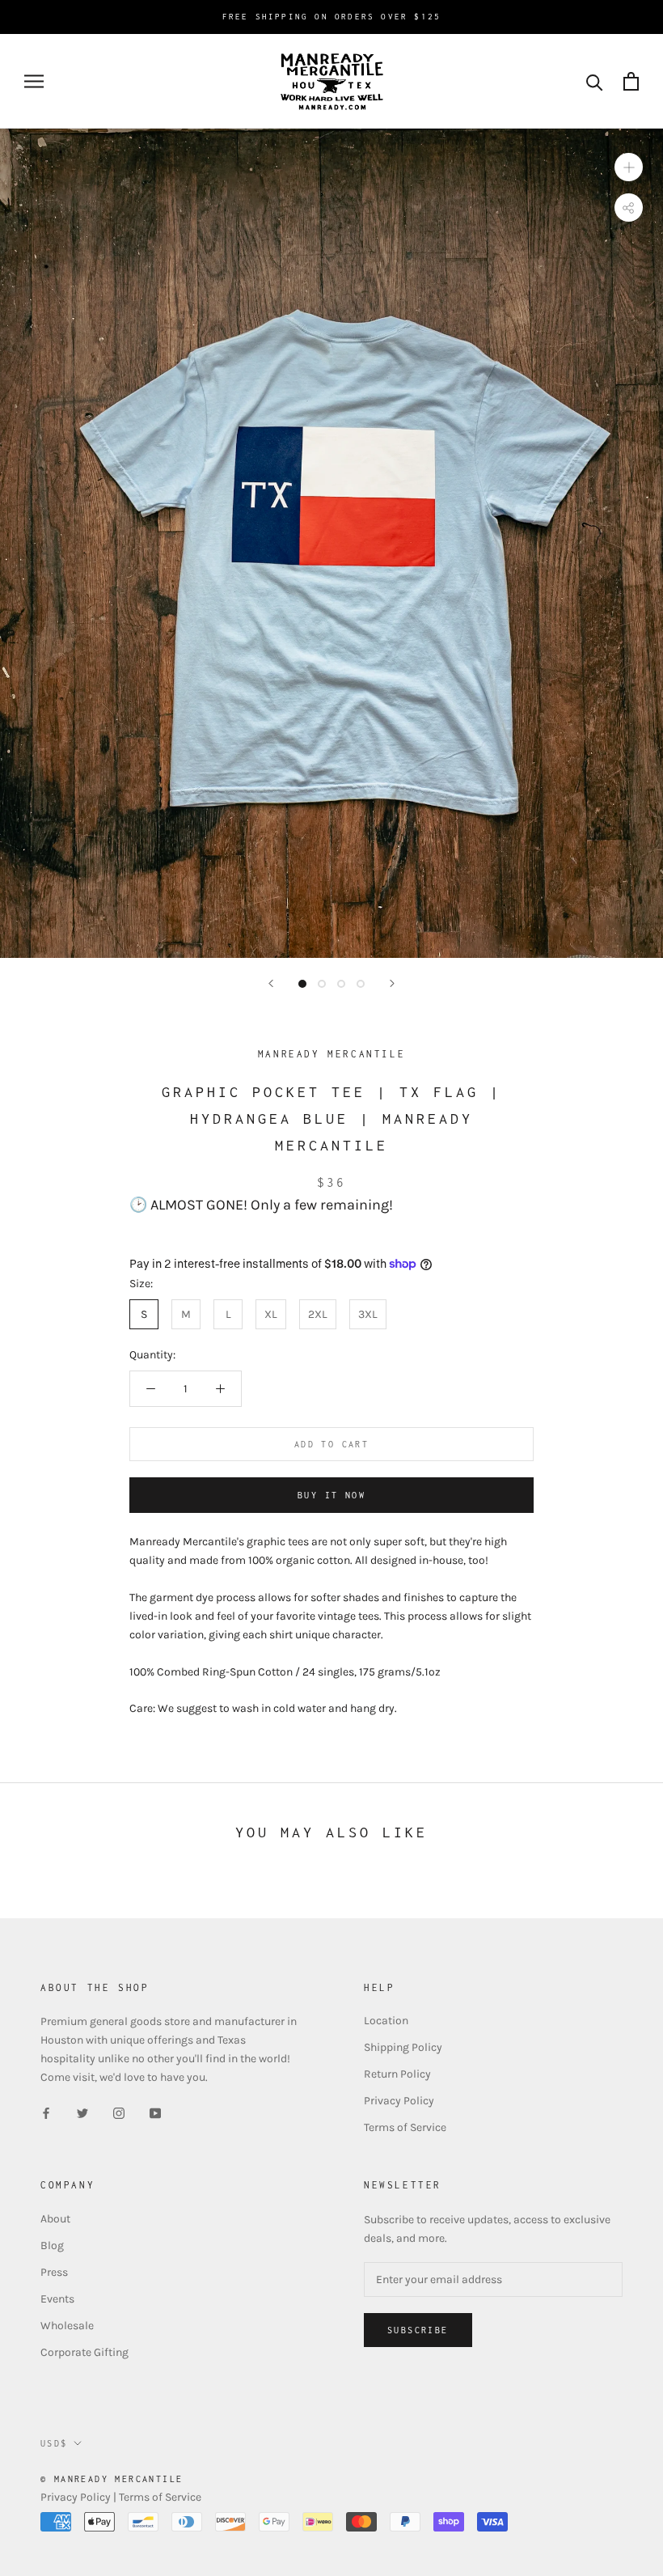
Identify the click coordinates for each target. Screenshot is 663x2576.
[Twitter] (82, 2112)
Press (54, 2272)
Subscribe (418, 2330)
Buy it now (331, 1495)
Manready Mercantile (331, 1054)
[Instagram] (119, 2112)
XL (271, 1314)
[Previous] (271, 983)
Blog (52, 2246)
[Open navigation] (34, 81)
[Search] (595, 81)
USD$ (54, 2443)
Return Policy (397, 2074)
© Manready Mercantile (112, 2479)
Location (386, 2021)
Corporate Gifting (84, 2352)
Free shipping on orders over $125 (332, 17)
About (55, 2219)
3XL (368, 1314)
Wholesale (67, 2326)
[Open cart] (631, 81)
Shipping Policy (403, 2047)
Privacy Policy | (80, 2497)
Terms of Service (405, 2127)
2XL (318, 1314)
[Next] (392, 983)
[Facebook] (46, 2112)
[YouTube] (155, 2112)
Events (57, 2299)
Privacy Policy (399, 2101)
